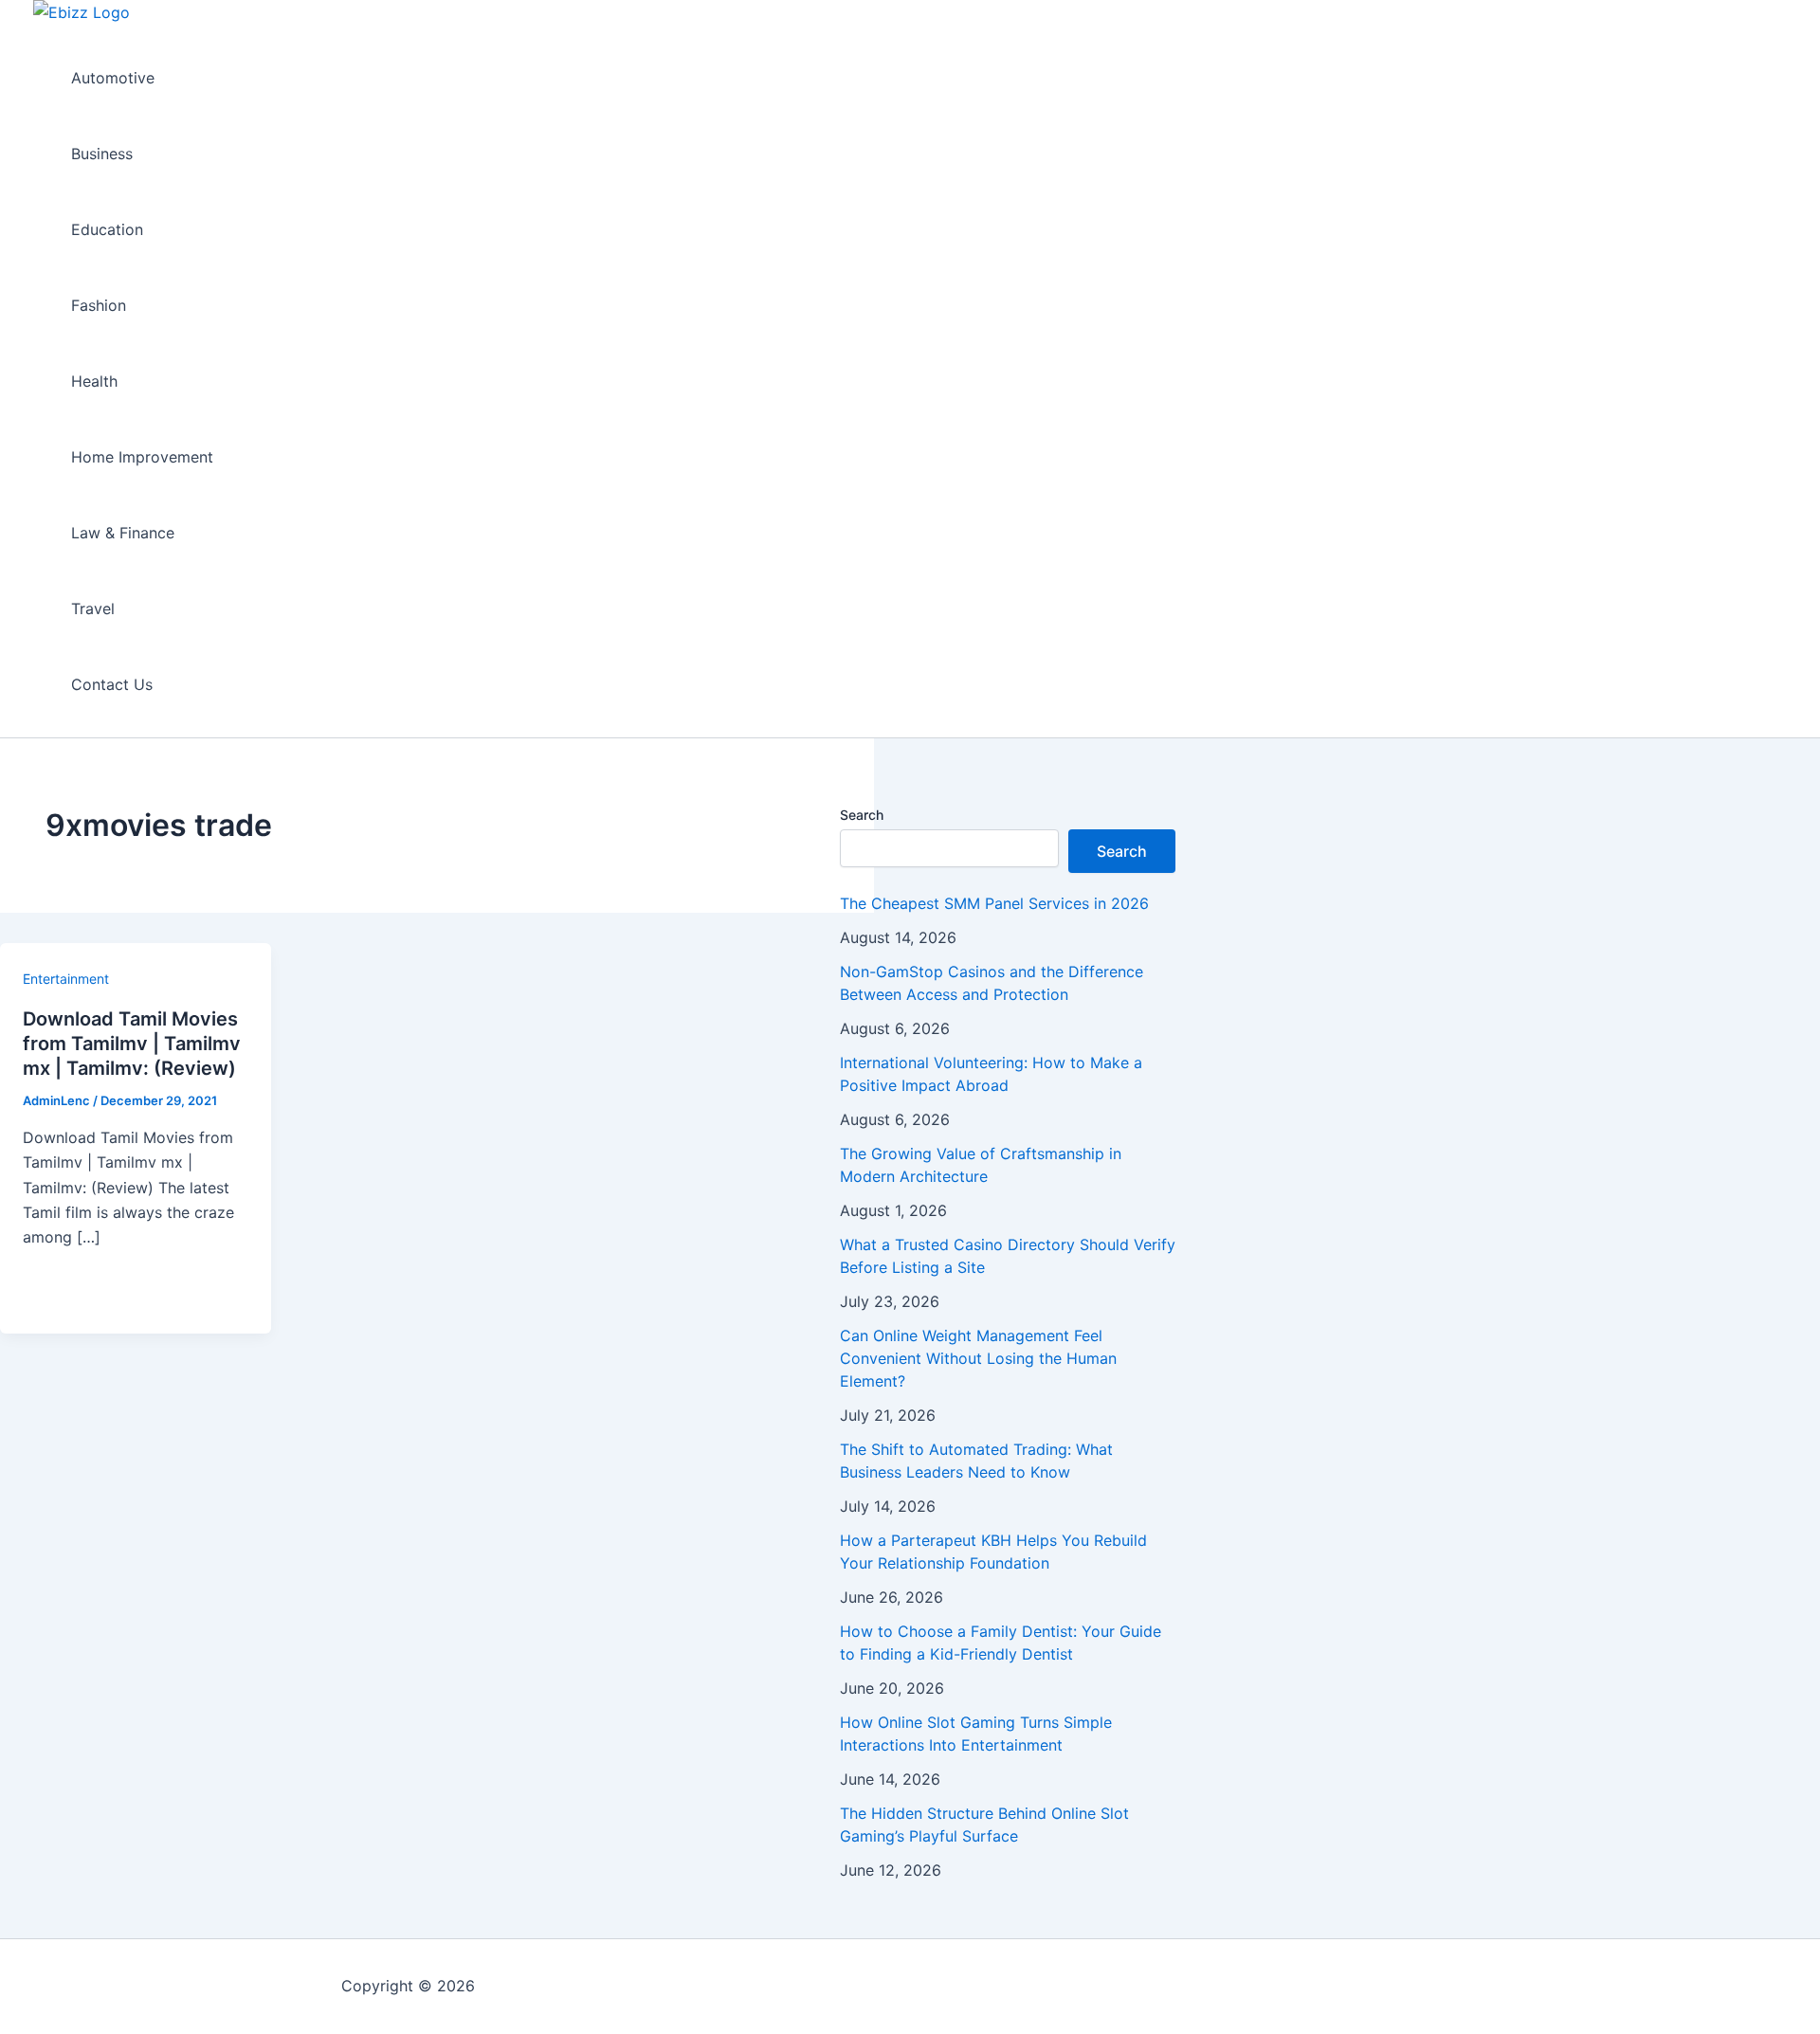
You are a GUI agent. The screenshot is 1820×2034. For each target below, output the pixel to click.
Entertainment (66, 979)
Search (862, 815)
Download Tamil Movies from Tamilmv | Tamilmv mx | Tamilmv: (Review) (132, 1044)
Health (94, 381)
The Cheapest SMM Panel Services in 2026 (994, 903)
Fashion (99, 305)
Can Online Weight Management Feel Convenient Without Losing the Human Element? (978, 1358)
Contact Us (112, 684)
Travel (93, 608)
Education (107, 229)
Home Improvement (142, 457)
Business (102, 154)
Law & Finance (123, 533)
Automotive (113, 78)
